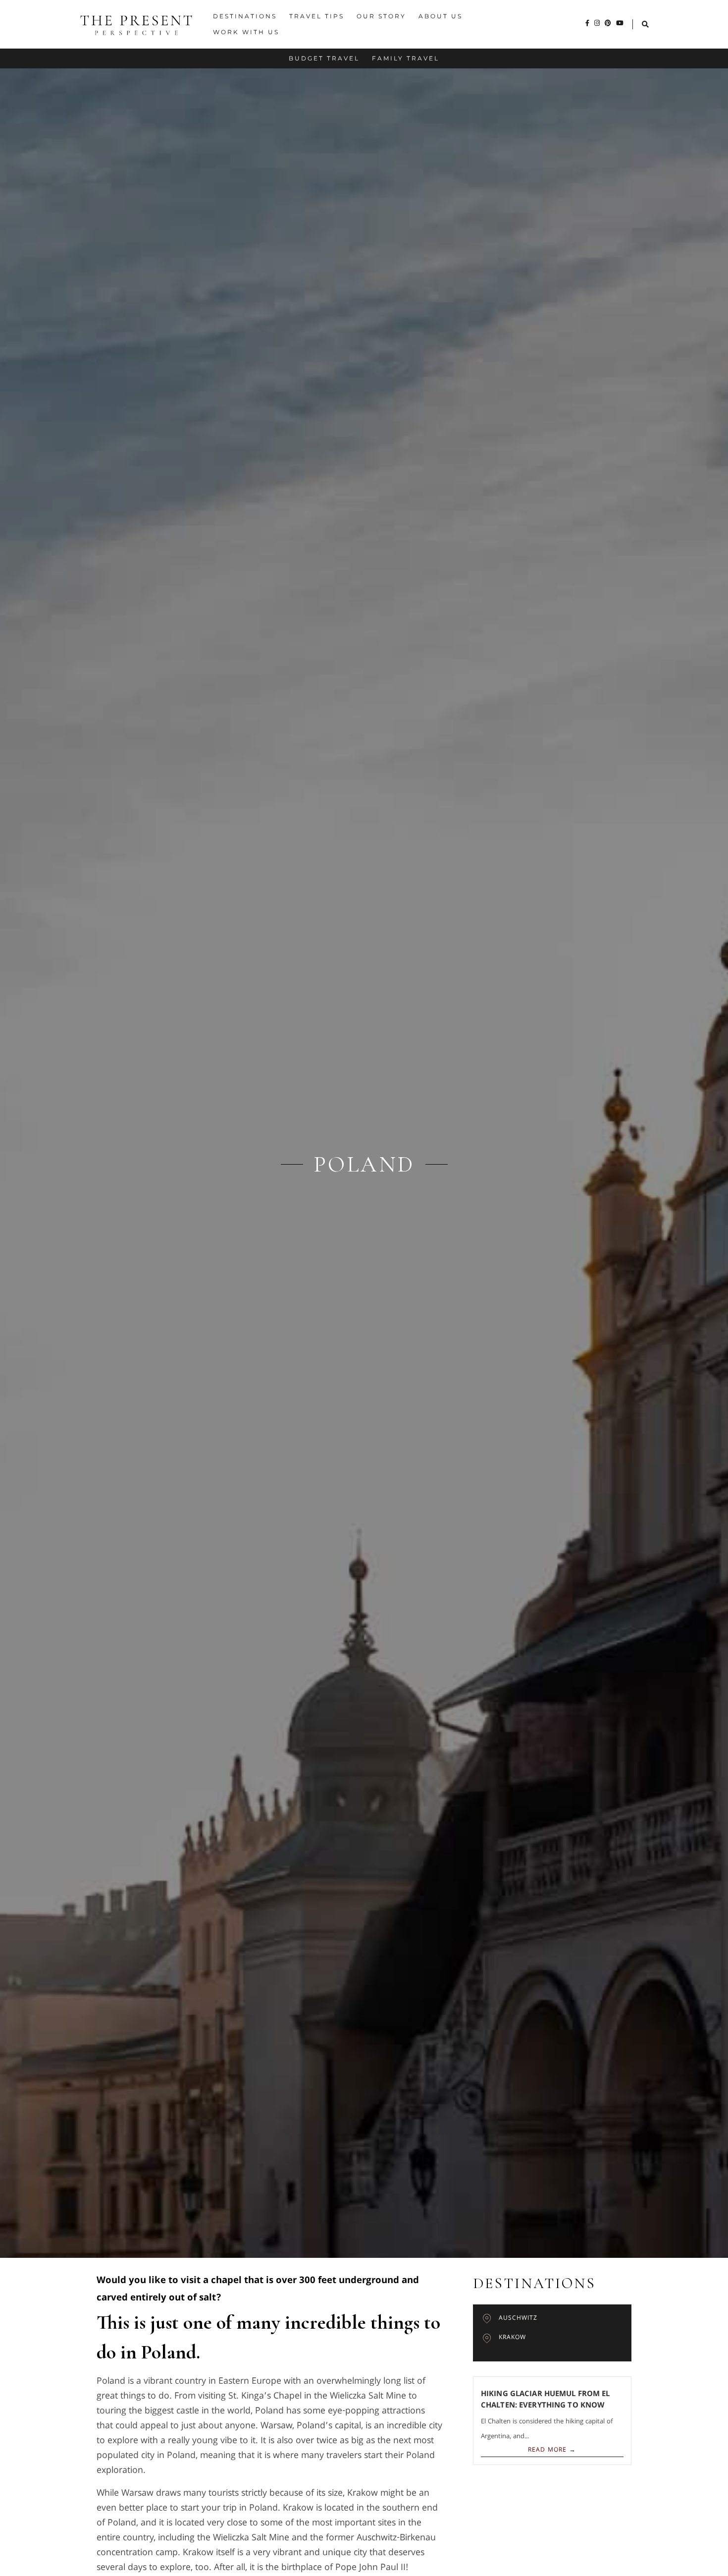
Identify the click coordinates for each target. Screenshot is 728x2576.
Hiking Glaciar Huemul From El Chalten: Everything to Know (546, 2400)
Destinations (245, 16)
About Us (441, 16)
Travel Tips (317, 16)
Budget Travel (324, 58)
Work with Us (246, 32)
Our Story (381, 16)
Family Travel (406, 58)
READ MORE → (552, 2450)
